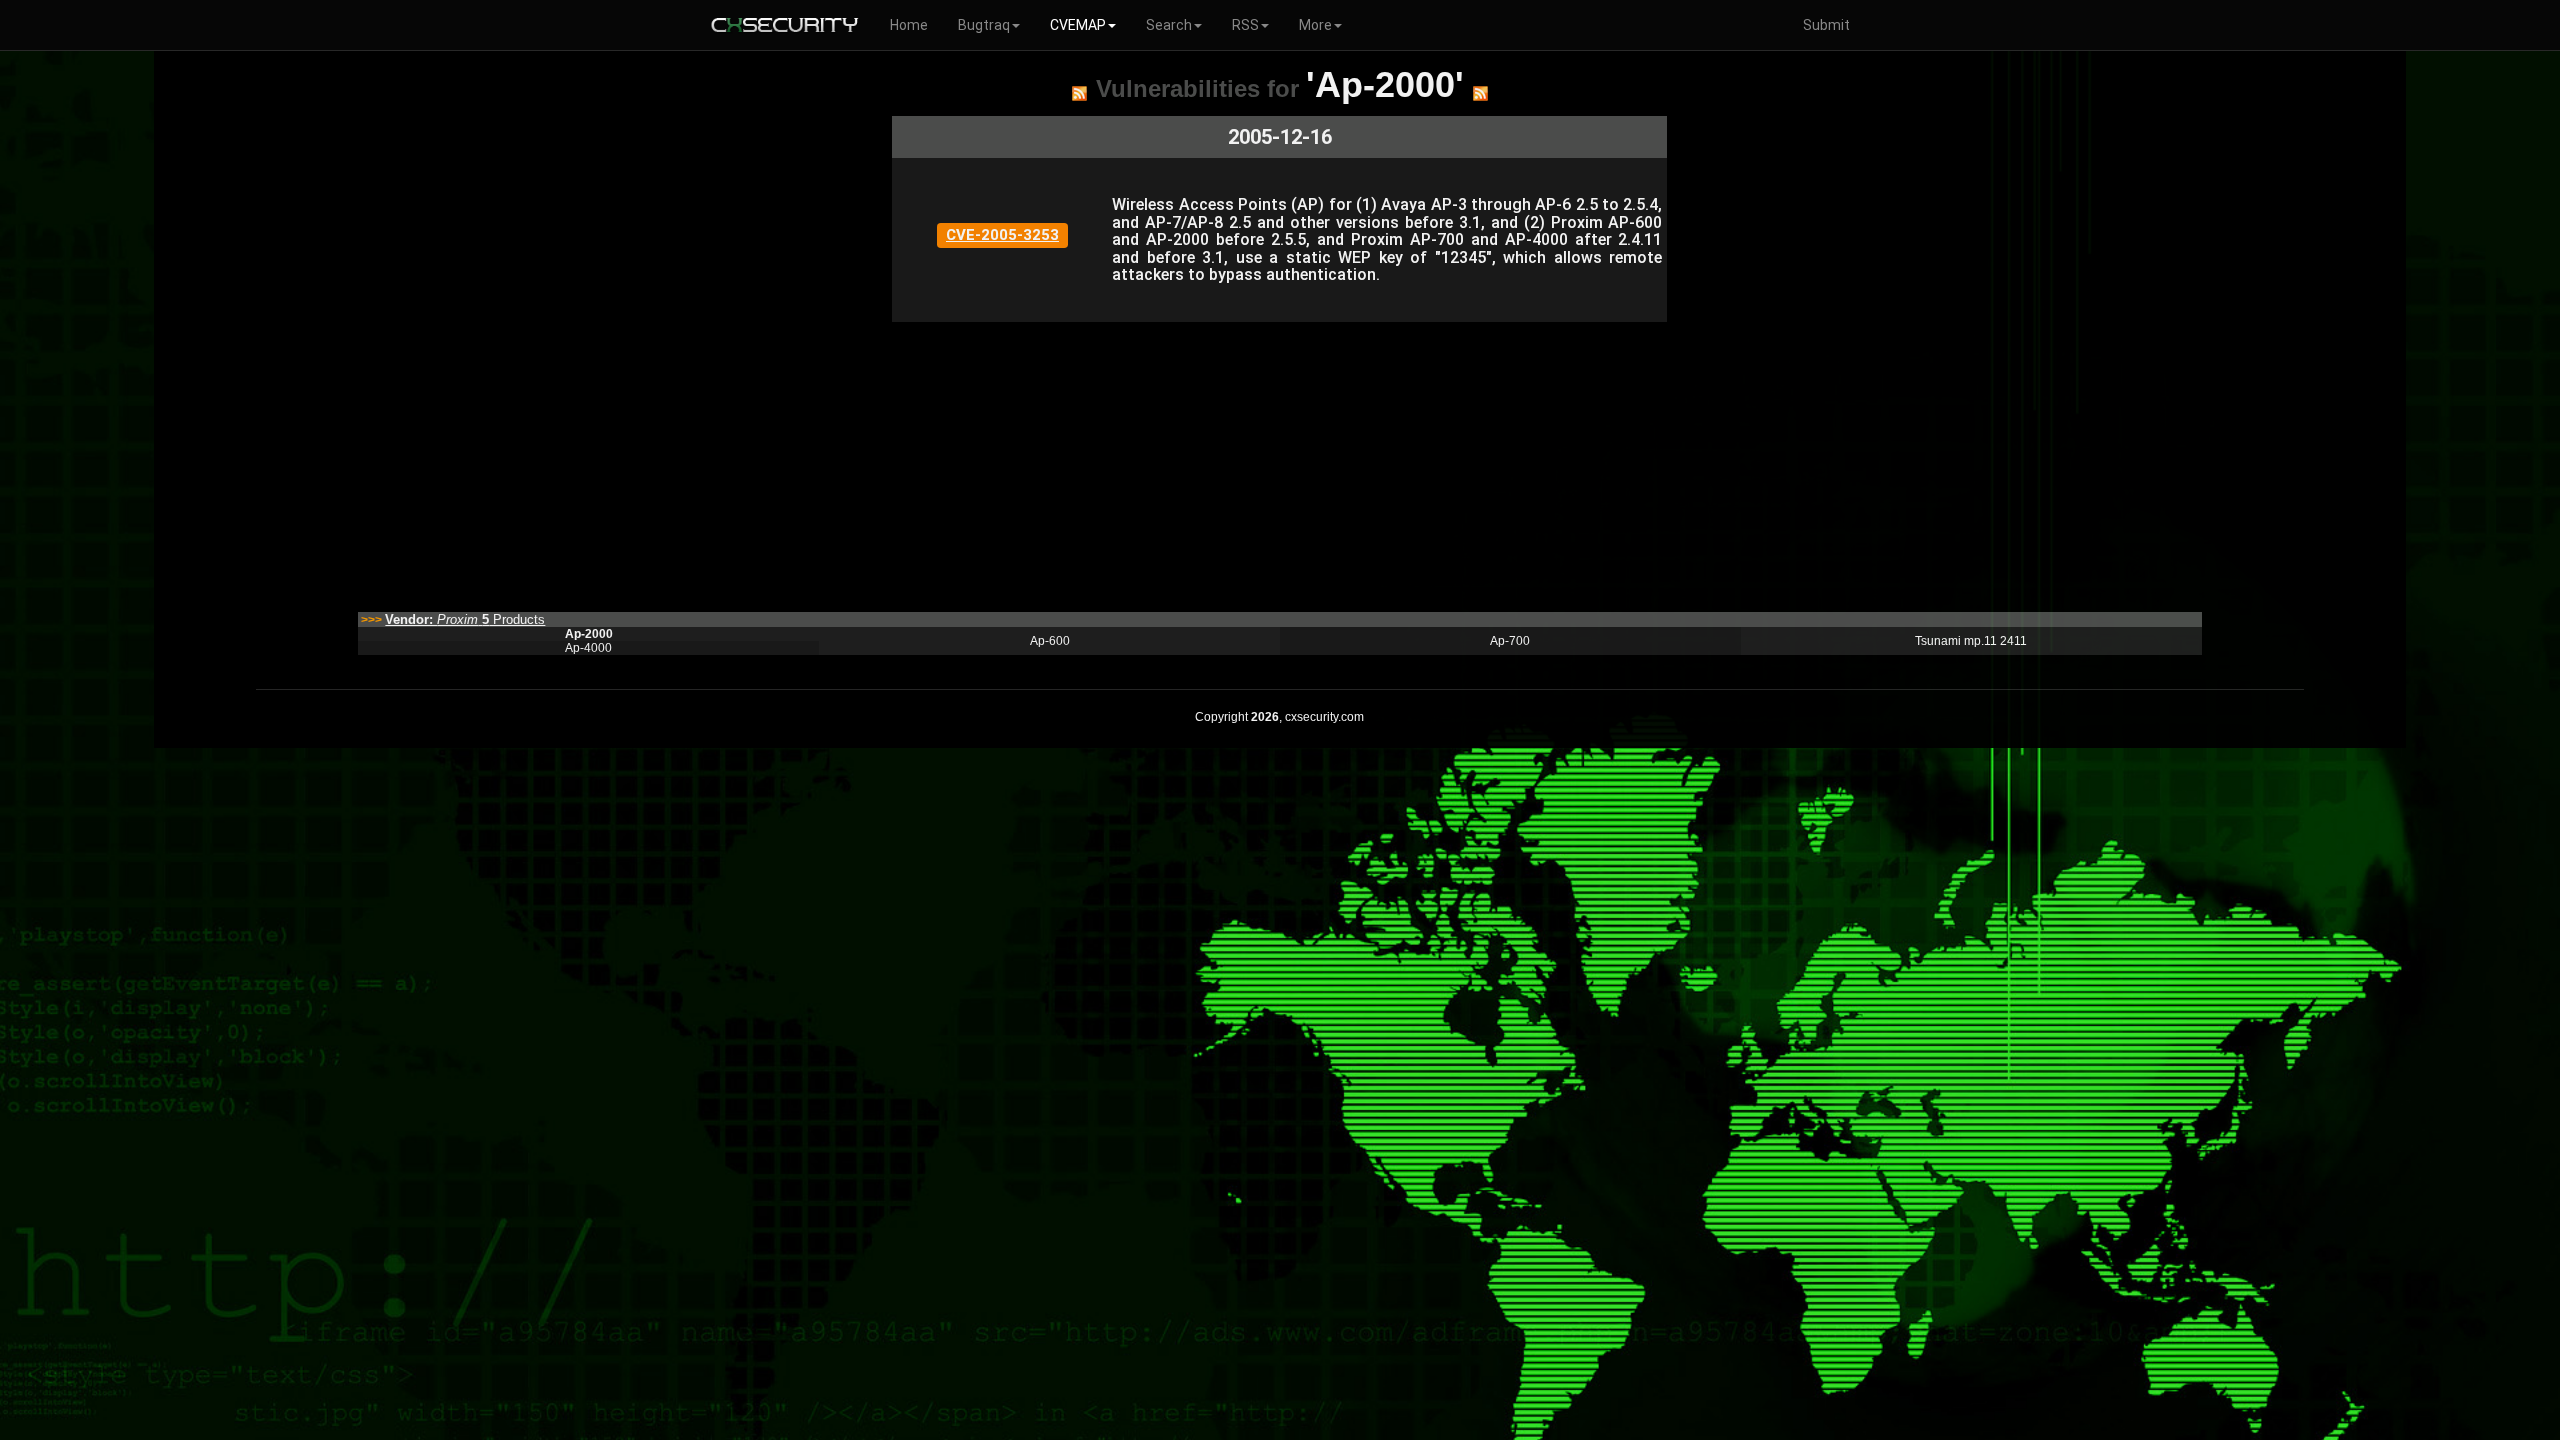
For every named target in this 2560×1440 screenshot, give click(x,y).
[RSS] (1079, 93)
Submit (1826, 25)
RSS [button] (1245, 25)
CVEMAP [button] (1078, 25)
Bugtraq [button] (984, 25)
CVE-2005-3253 (1002, 235)
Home (909, 25)
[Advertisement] (1163, 462)
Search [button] (1169, 25)
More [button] (1315, 25)
